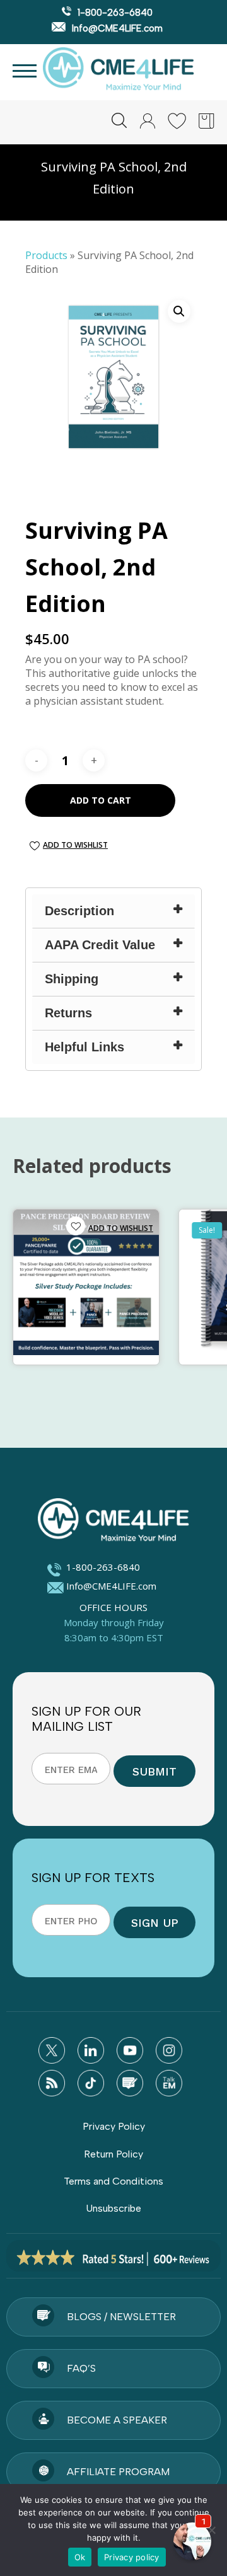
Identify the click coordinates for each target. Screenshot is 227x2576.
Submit (154, 1771)
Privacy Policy (114, 2126)
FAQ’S (81, 2368)
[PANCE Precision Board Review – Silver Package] (86, 1282)
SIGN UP (155, 1923)
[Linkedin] (91, 2050)
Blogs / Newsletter (121, 2317)
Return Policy (113, 2154)
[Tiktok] (91, 2083)
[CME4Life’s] (113, 1522)
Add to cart (101, 800)
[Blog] (130, 2083)
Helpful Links (84, 1047)
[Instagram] (169, 2050)
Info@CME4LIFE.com (116, 28)
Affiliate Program (118, 2472)
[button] (179, 311)
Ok (80, 2557)
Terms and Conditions (113, 2181)
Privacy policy (132, 2557)
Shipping (72, 979)
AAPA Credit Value (100, 945)
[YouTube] (130, 2050)
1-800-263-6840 (114, 13)
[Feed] (52, 2083)
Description (79, 911)
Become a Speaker (117, 2420)
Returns (68, 1013)
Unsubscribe (113, 2208)
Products (46, 255)
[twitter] (52, 2050)
